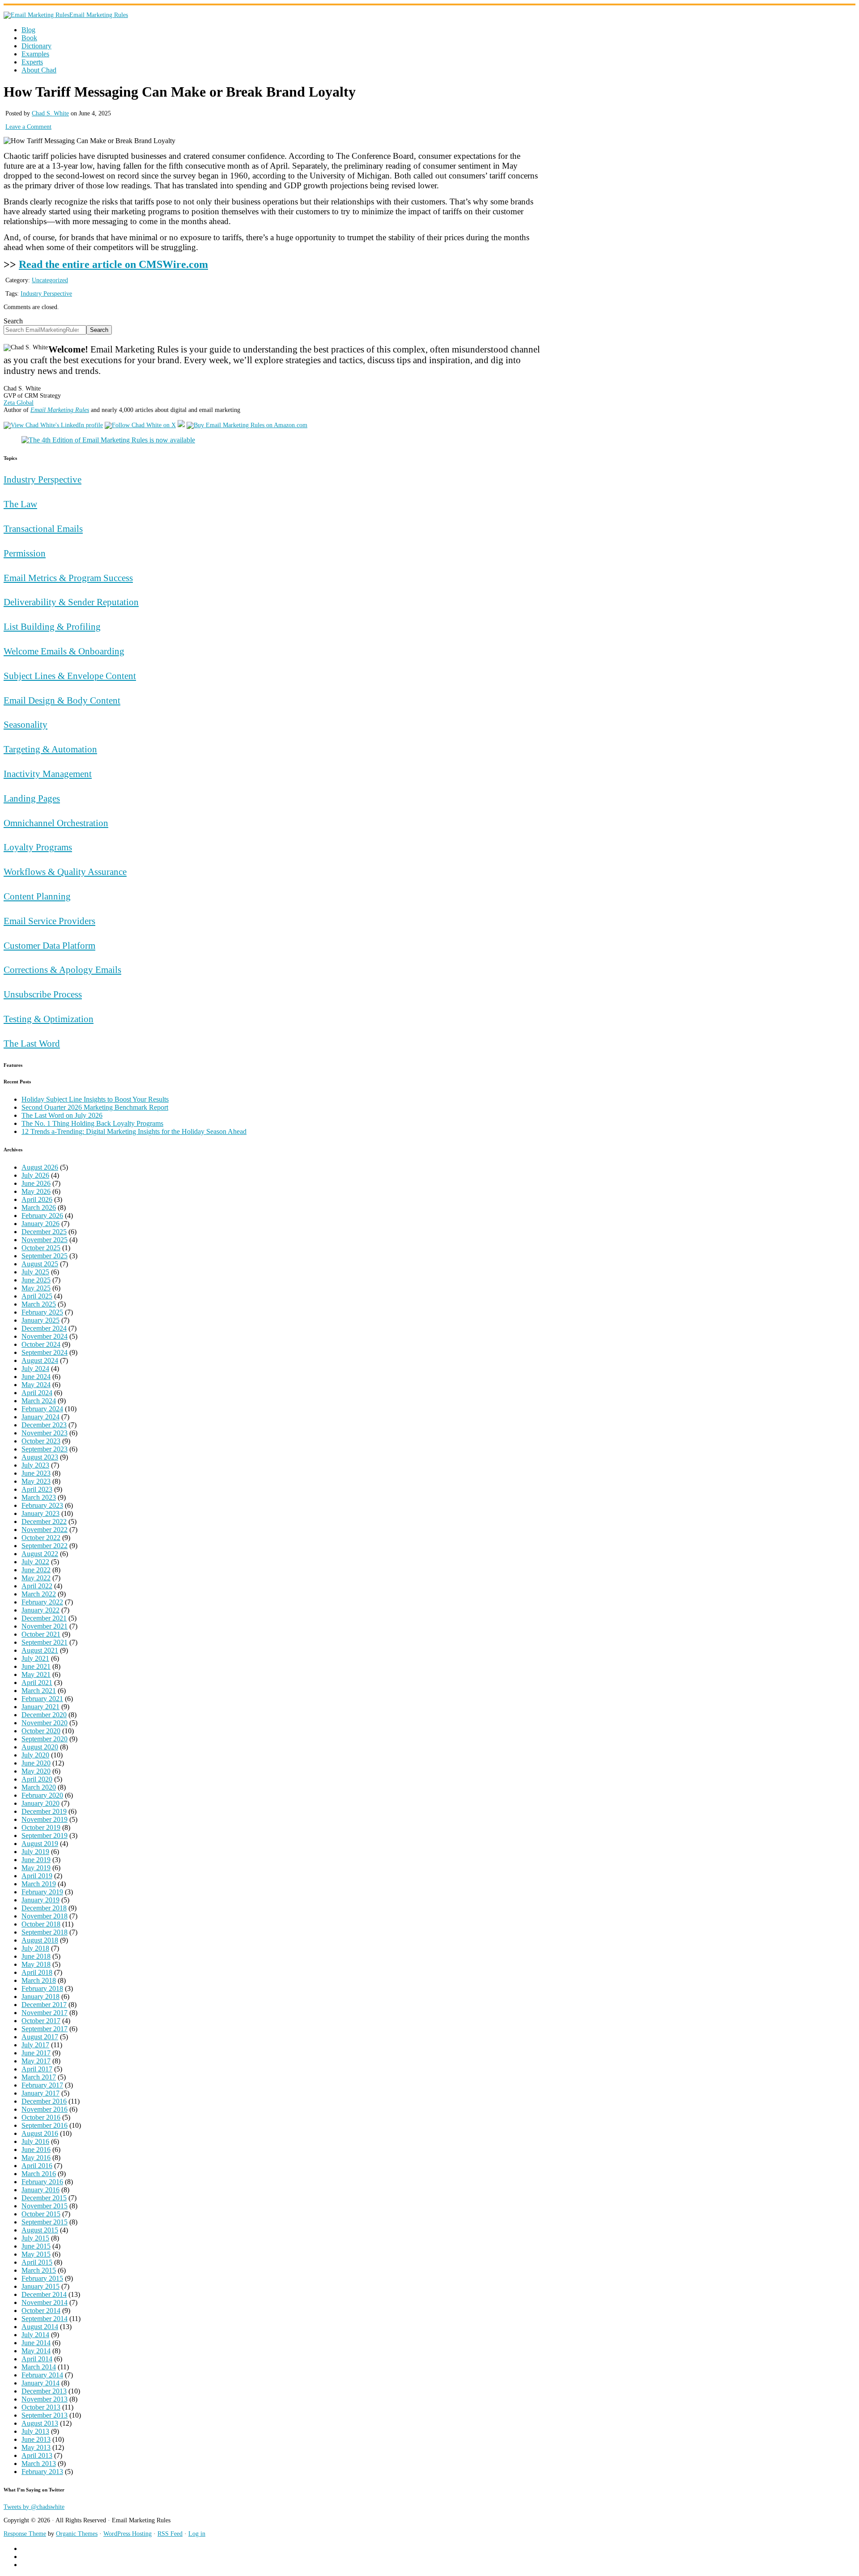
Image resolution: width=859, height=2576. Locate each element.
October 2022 (41, 1538)
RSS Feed (170, 2534)
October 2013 (41, 2407)
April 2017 (37, 2069)
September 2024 (45, 1352)
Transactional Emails (43, 528)
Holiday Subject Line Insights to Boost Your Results (95, 1099)
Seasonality (26, 724)
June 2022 (36, 1570)
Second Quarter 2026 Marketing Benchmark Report (95, 1107)
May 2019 (36, 1868)
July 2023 (35, 1465)
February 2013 (42, 2472)
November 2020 (45, 1723)
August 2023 (40, 1457)
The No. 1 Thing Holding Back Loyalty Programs (92, 1123)
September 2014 (45, 2319)
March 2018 (39, 1980)
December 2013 (44, 2391)
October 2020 (41, 1731)
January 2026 (40, 1224)
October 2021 (41, 1634)
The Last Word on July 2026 (62, 1115)
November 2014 (45, 2302)
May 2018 (36, 1964)
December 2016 (44, 2101)
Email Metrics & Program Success (68, 578)
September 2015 (45, 2222)
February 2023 (42, 1505)
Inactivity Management (48, 774)
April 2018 (37, 1972)
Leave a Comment (28, 127)
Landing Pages (32, 798)
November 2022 (45, 1530)
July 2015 (35, 2238)
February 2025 (42, 1312)
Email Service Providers (49, 921)
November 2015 (45, 2206)
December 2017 (44, 2005)
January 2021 (40, 1707)
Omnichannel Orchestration (56, 823)
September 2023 (45, 1449)
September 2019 (45, 1835)
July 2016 (35, 2141)
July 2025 (35, 1272)
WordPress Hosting (128, 2534)
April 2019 (37, 1876)
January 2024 (40, 1417)
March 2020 (39, 1787)
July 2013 (35, 2431)
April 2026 (37, 1199)
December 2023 (44, 1425)
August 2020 (40, 1747)
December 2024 (44, 1328)
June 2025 (36, 1280)
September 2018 (45, 1932)
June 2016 (36, 2149)
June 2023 (36, 1473)
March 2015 (39, 2270)
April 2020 (37, 1779)
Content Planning (37, 896)
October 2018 (41, 1924)
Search (13, 321)
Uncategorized (50, 280)
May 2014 (36, 2351)
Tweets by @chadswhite (34, 2507)
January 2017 (40, 2093)
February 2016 (42, 2182)
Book (29, 38)
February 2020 (42, 1795)
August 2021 (40, 1650)
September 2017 (45, 2029)
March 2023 (39, 1497)
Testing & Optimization (49, 1019)
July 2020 (35, 1755)
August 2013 (40, 2423)
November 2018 (45, 1916)
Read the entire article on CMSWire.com (113, 264)
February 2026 (42, 1216)
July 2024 (35, 1369)
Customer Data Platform (49, 945)
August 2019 (40, 1844)
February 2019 (42, 1892)
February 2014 (42, 2375)
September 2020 (45, 1739)
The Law (20, 504)
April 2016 (37, 2166)
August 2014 (40, 2327)
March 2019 (39, 1884)
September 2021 (45, 1642)
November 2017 (45, 2013)
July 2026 (35, 1175)
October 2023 (41, 1441)
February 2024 (42, 1409)
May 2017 (36, 2061)
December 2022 (44, 1521)
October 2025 (41, 1248)
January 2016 (40, 2190)
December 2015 (44, 2198)
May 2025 (36, 1288)
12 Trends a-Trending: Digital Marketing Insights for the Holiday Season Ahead (134, 1131)
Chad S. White (50, 113)
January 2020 (40, 1803)
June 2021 (36, 1666)
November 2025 (45, 1240)
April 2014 (37, 2359)
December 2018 (44, 1908)
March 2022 (39, 1594)
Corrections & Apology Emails (62, 970)
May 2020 (36, 1771)
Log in (197, 2534)
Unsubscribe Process (43, 994)
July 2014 (35, 2335)
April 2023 (37, 1489)
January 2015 (40, 2286)
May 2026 (36, 1191)
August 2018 (40, 1940)
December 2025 (44, 1232)
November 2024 (45, 1336)
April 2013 (37, 2455)
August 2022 (40, 1554)
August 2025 (40, 1264)
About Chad (39, 70)
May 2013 (36, 2447)
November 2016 (45, 2109)
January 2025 (40, 1320)
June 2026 (36, 1183)
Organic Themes (77, 2534)
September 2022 (45, 1546)
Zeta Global (19, 403)
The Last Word (32, 1043)
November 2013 (45, 2399)
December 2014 (44, 2294)
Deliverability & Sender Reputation (71, 602)
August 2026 (40, 1167)
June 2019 (36, 1860)
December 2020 (44, 1715)
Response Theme (25, 2534)
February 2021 (42, 1699)
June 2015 (36, 2246)
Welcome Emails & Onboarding (64, 651)
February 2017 (42, 2085)
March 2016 (39, 2174)
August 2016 (40, 2133)
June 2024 (36, 1377)
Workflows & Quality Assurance (65, 872)
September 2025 (45, 1256)
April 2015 (37, 2262)
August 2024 (40, 1360)
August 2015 (40, 2230)
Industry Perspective (46, 294)
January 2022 (40, 1610)
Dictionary (36, 46)
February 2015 (42, 2278)
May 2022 (36, 1578)
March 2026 (39, 1207)
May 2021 (36, 1674)
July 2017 (35, 2045)
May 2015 (36, 2254)
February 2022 (42, 1602)
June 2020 (36, 1763)
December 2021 (44, 1618)
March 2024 (39, 1401)
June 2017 (36, 2053)
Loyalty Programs (38, 847)
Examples (35, 54)
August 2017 (40, 2037)
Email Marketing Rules (99, 15)
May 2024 (36, 1385)
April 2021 (37, 1683)
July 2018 (35, 1948)
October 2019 (41, 1827)
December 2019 (44, 1811)
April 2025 (37, 1296)
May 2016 (36, 2158)
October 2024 (41, 1344)
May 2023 (36, 1481)
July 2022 (35, 1562)
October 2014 (41, 2311)
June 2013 (36, 2439)
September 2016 (45, 2125)
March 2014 (39, 2367)
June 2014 (36, 2343)
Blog (28, 30)
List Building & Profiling (52, 626)
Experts (32, 62)
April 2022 (37, 1586)
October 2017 (41, 2021)
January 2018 (40, 1997)
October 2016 (41, 2117)
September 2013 (45, 2415)
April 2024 (37, 1393)
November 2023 (45, 1433)
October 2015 (41, 2214)
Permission (25, 553)
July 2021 (35, 1658)
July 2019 (35, 1852)
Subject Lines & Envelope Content (70, 676)
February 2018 (42, 1988)
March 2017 (39, 2077)
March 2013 (39, 2464)
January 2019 (40, 1900)
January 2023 (40, 1513)
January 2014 (40, 2383)
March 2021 (39, 1691)
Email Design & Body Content (62, 700)
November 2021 (45, 1626)
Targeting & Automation (50, 749)
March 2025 (39, 1304)
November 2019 (45, 1819)
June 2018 (36, 1956)
